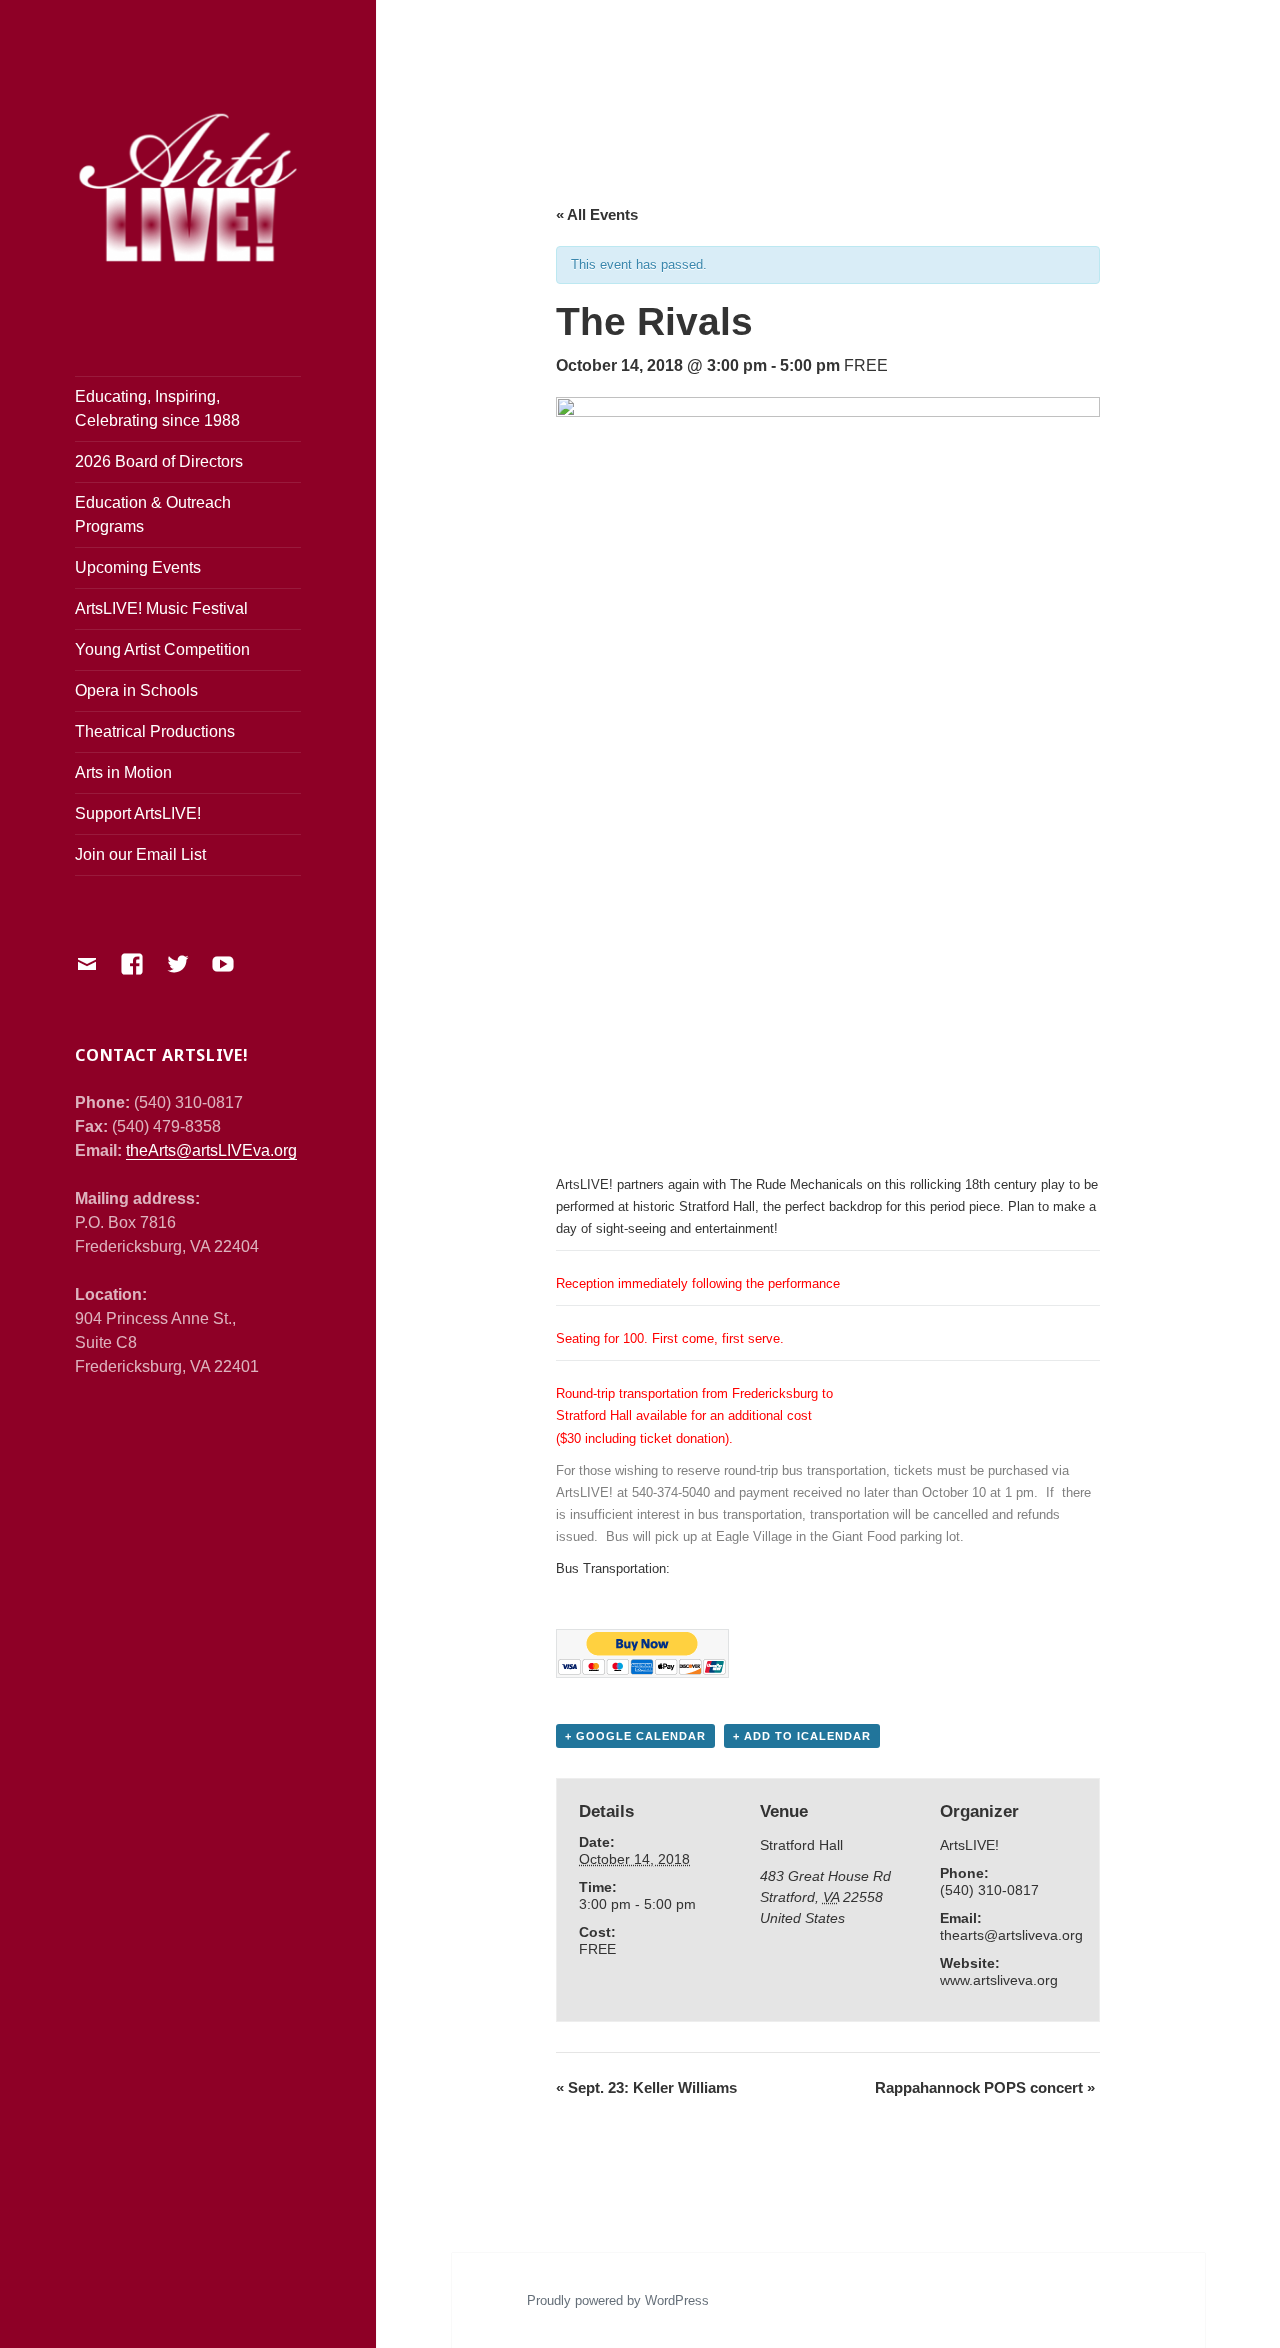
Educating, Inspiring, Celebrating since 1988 (157, 408)
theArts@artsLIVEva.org (211, 1150)
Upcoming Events (138, 567)
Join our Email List (140, 854)
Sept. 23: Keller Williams (646, 2087)
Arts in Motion (123, 772)
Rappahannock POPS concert (985, 2087)
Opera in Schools (136, 690)
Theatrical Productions (155, 731)
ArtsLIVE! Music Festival (161, 608)
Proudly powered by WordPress (618, 2300)
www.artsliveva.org (999, 1980)
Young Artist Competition (162, 649)
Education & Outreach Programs (153, 514)
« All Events (597, 214)
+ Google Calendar (635, 1736)
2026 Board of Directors (159, 461)
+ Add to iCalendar (802, 1736)
